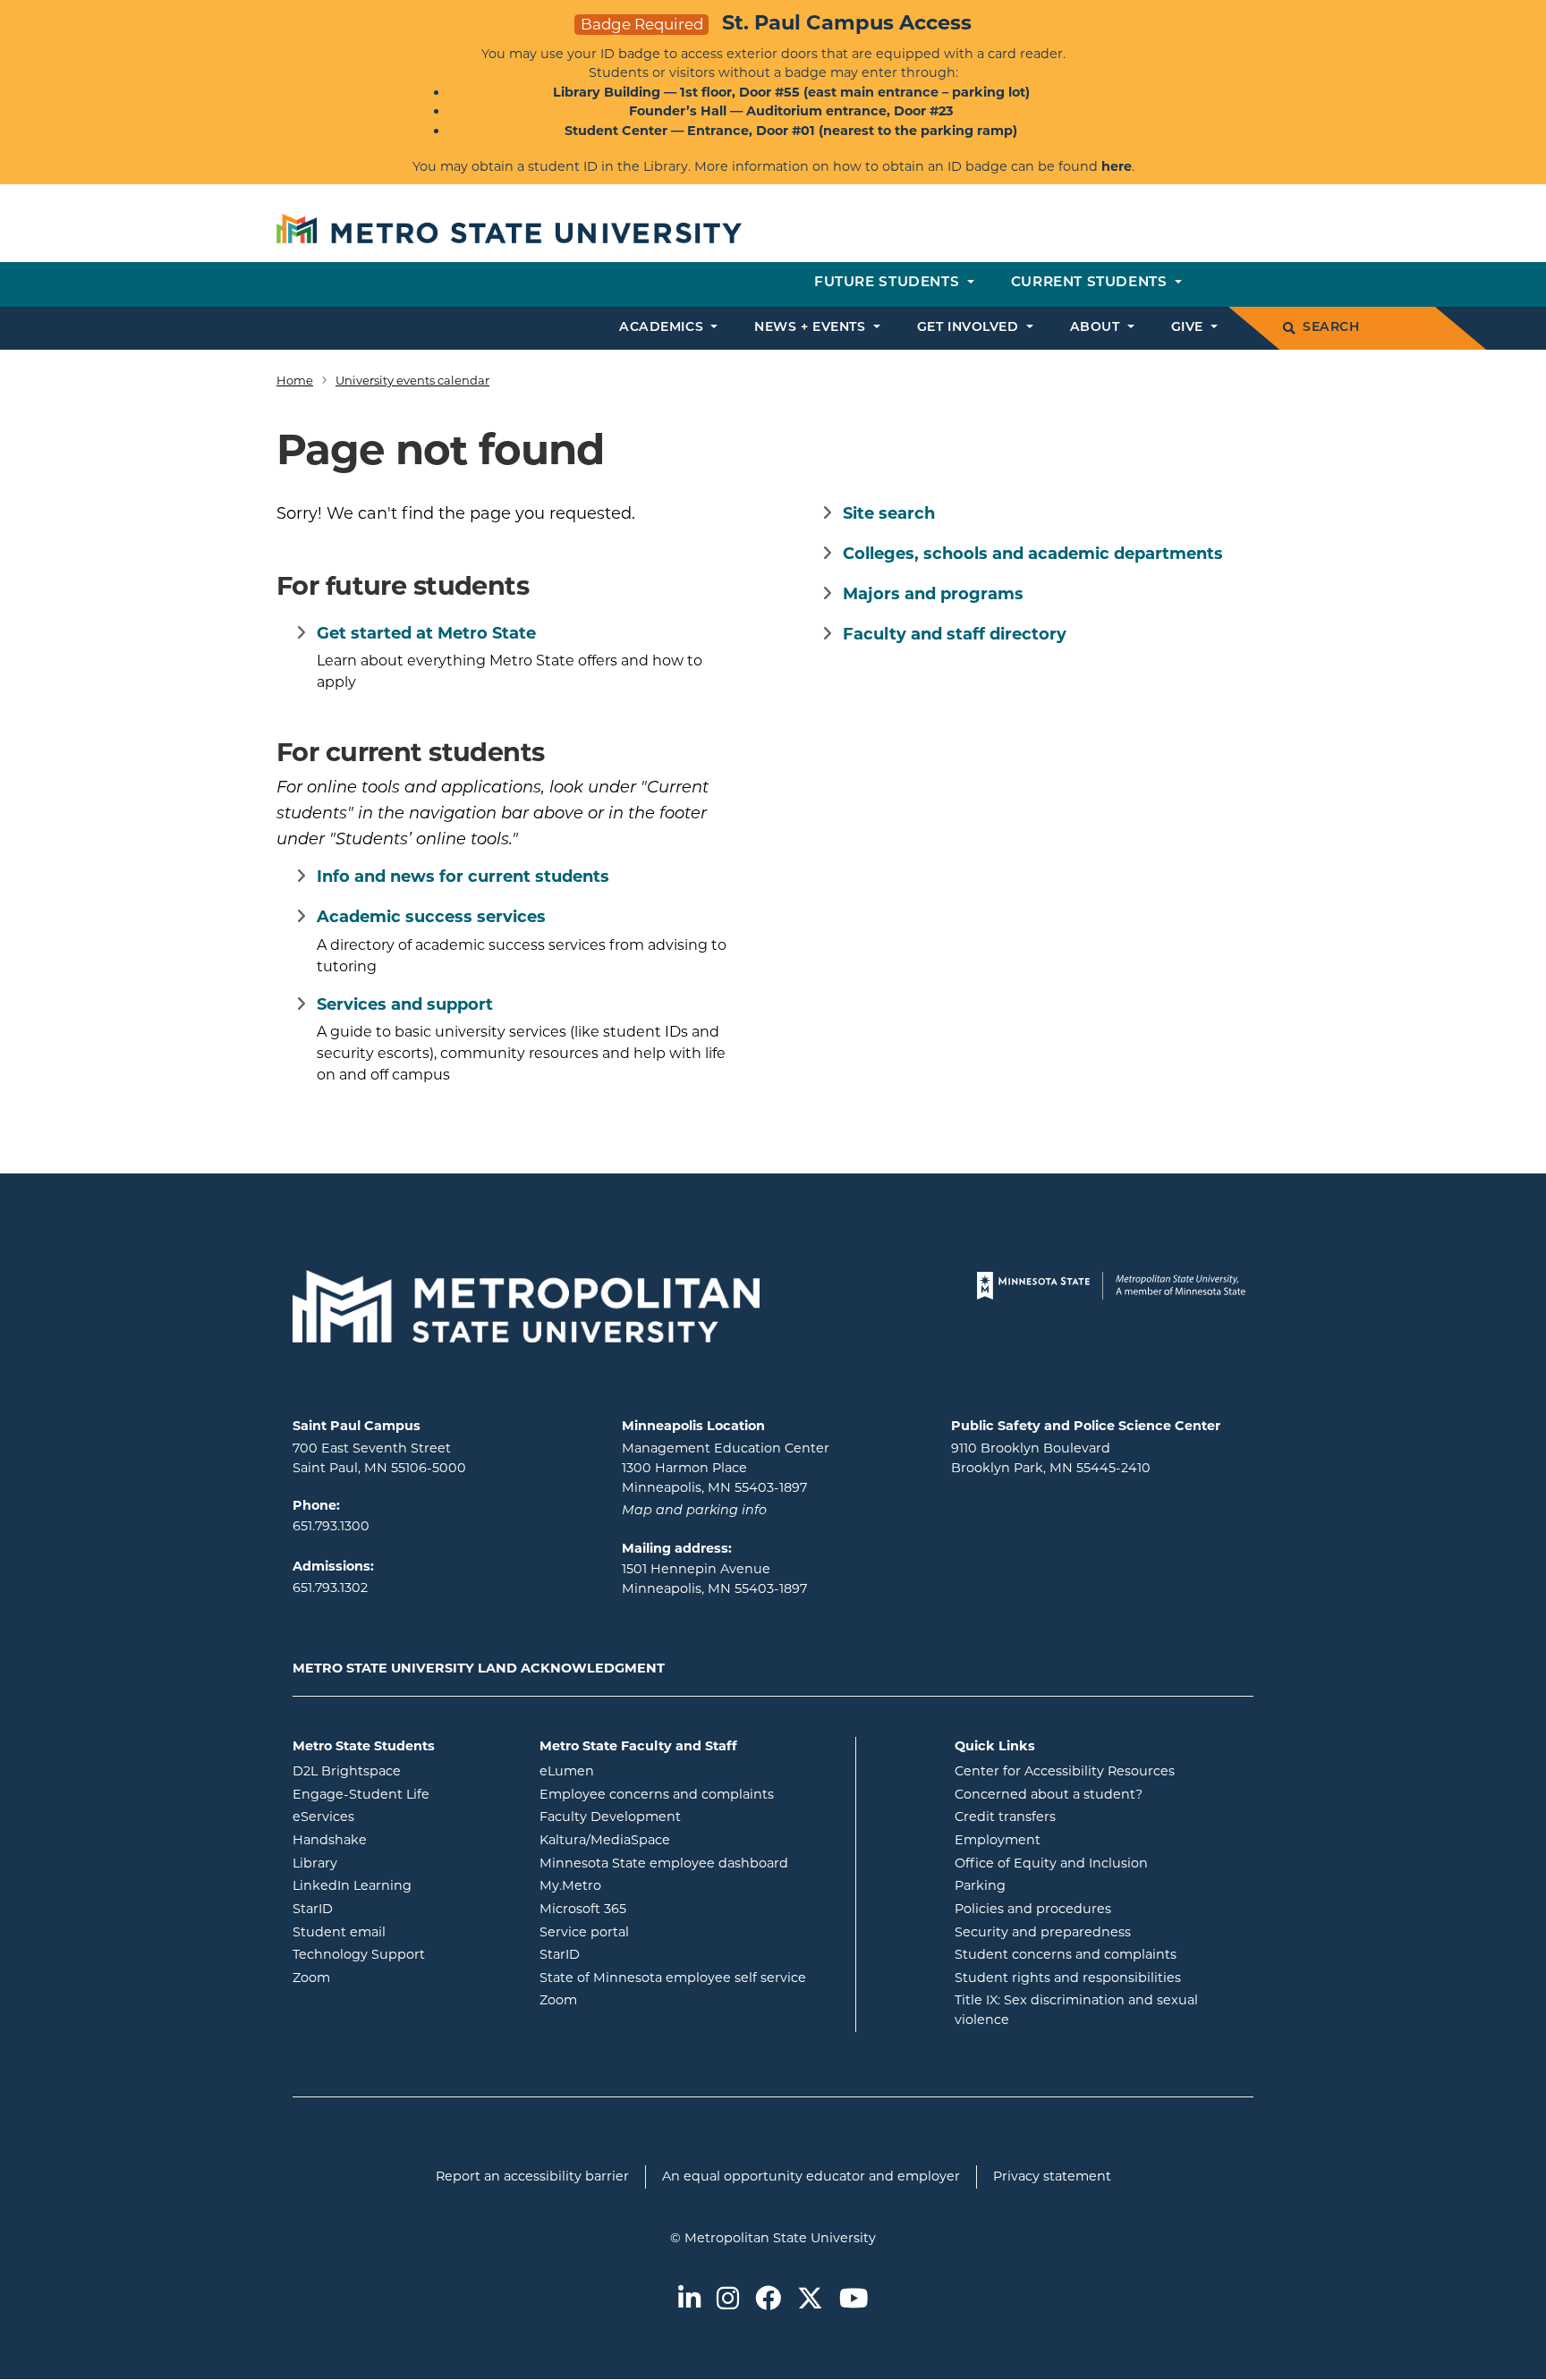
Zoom (383, 1977)
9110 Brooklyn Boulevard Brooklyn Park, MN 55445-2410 (1051, 1458)
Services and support (405, 1004)
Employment (998, 1840)
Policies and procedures (1033, 1909)
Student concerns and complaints (1066, 1954)
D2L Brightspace (403, 1770)
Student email (403, 1931)
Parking (980, 1885)
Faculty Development (610, 1817)
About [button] (1097, 328)
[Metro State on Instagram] (728, 2300)
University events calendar (412, 380)
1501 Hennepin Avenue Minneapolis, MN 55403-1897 (714, 1579)
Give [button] (1189, 328)
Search (1331, 328)
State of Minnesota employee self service (691, 1977)
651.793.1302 (330, 1588)
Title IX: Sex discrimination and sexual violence (1076, 2010)
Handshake (402, 1839)
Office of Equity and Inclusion (1051, 1863)
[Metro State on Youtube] (854, 2300)
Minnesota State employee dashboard (691, 1863)
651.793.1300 (331, 1526)
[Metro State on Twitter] (810, 2300)
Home (295, 380)
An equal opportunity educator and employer (811, 2176)
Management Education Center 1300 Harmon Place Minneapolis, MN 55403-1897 (726, 1467)
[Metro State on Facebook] (768, 2300)
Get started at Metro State (426, 633)
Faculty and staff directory (955, 634)
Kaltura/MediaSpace (677, 1839)
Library (387, 1863)
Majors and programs (933, 594)
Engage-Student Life (403, 1794)
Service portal (656, 1931)
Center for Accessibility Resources (1065, 1771)
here (1117, 166)
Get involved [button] (970, 328)
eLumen (639, 1770)
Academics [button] (663, 328)
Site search (889, 513)
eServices (395, 1816)
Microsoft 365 (655, 1908)
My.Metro (642, 1885)
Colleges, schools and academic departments (1033, 554)
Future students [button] (889, 283)
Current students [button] (1091, 283)
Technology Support (359, 1954)
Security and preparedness (1043, 1932)
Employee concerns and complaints (657, 1794)
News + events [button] (812, 328)
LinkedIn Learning (403, 1885)
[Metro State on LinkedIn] (689, 2300)
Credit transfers (1005, 1817)
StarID (385, 1908)
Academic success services (431, 917)
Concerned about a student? (1049, 1794)
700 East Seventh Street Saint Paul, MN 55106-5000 (379, 1458)
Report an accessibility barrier (532, 2176)
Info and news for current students (463, 877)
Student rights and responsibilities (1068, 1978)
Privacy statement (1052, 2176)
